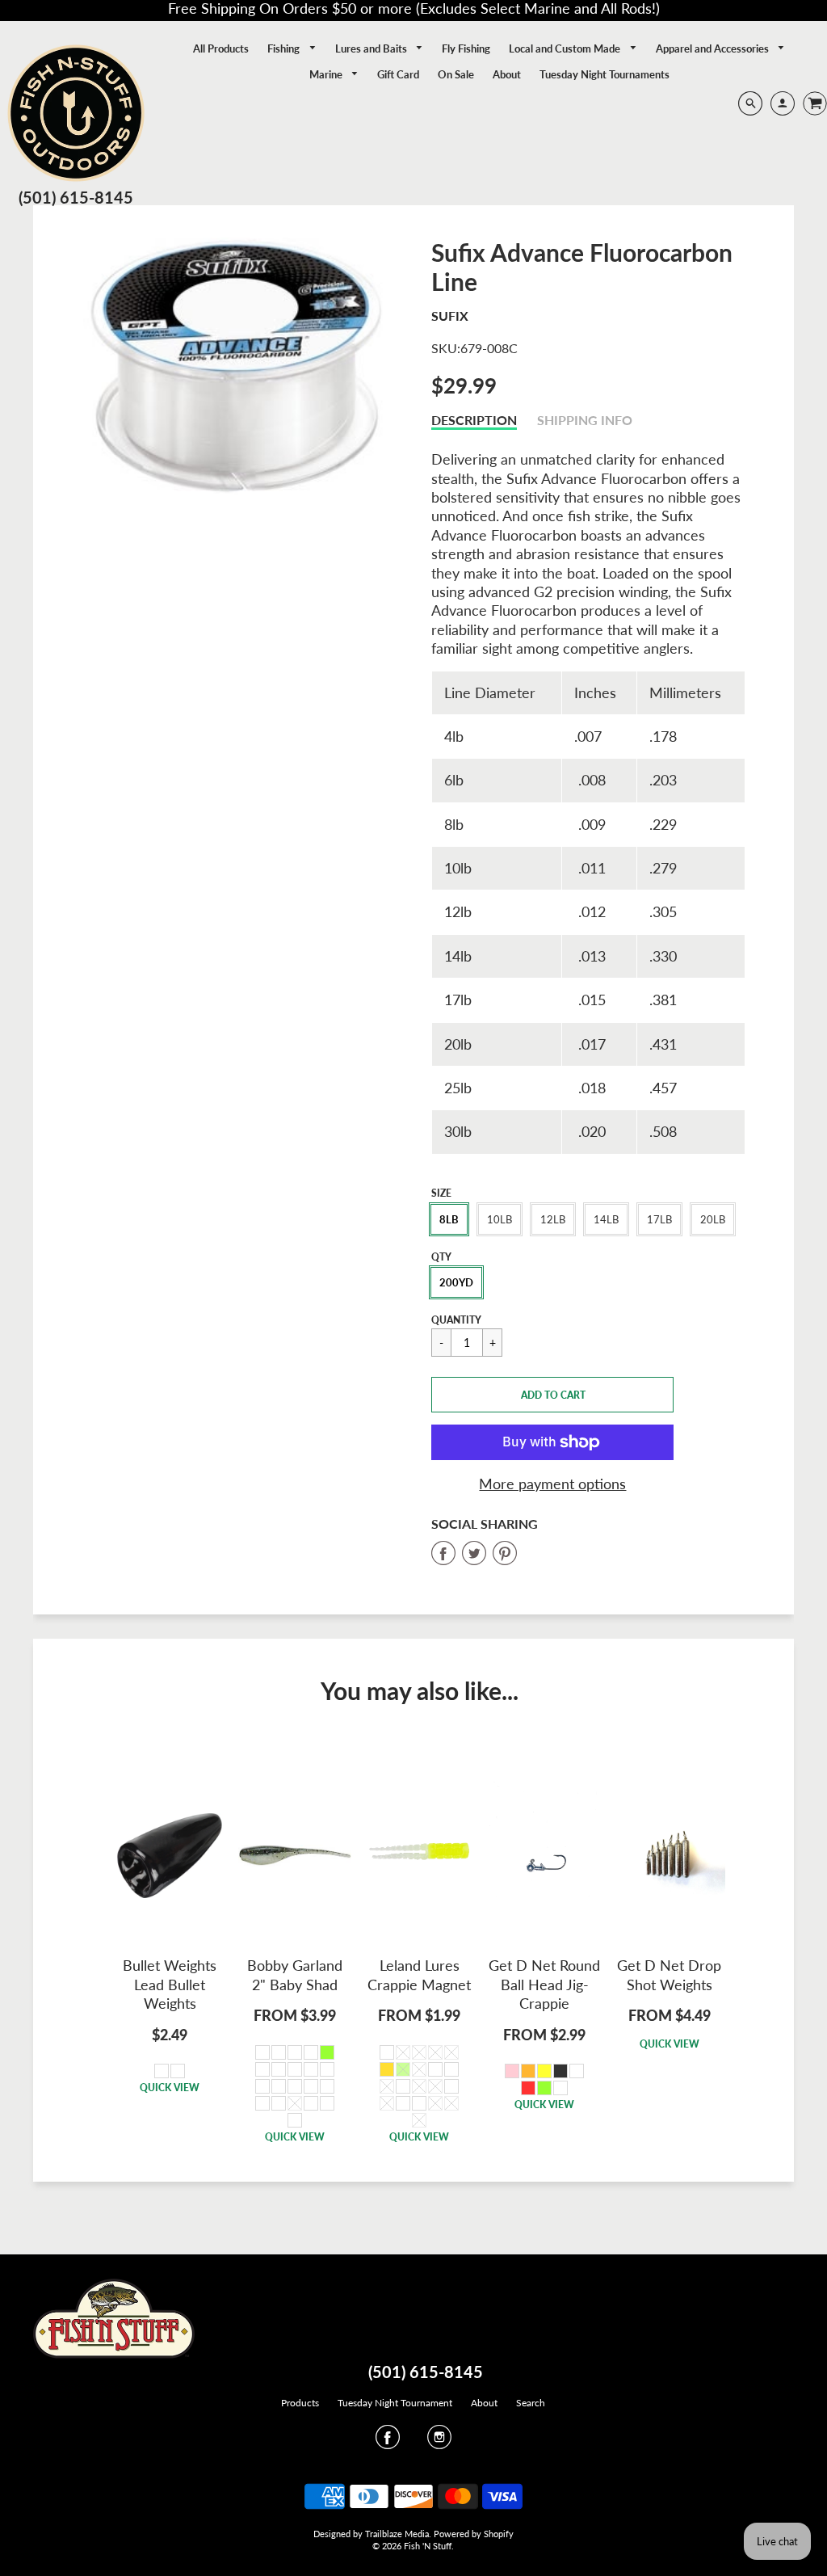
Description (474, 420)
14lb (606, 1219)
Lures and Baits (372, 48)
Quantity (456, 1320)
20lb (713, 1219)
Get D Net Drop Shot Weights (669, 1974)
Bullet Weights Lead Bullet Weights (170, 1984)
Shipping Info (585, 420)
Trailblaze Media (397, 2534)
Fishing (285, 48)
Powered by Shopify (474, 2534)
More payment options (552, 1484)
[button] (552, 1395)
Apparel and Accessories (714, 48)
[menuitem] (221, 48)
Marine (327, 74)
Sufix (450, 316)
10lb (500, 1219)
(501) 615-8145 (76, 197)
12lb (553, 1219)
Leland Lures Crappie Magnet (419, 1974)
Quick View (170, 2088)
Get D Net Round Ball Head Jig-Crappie (544, 1984)
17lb (659, 1219)
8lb (449, 1219)
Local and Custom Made (566, 48)
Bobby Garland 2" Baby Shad (295, 1974)
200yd (456, 1282)
